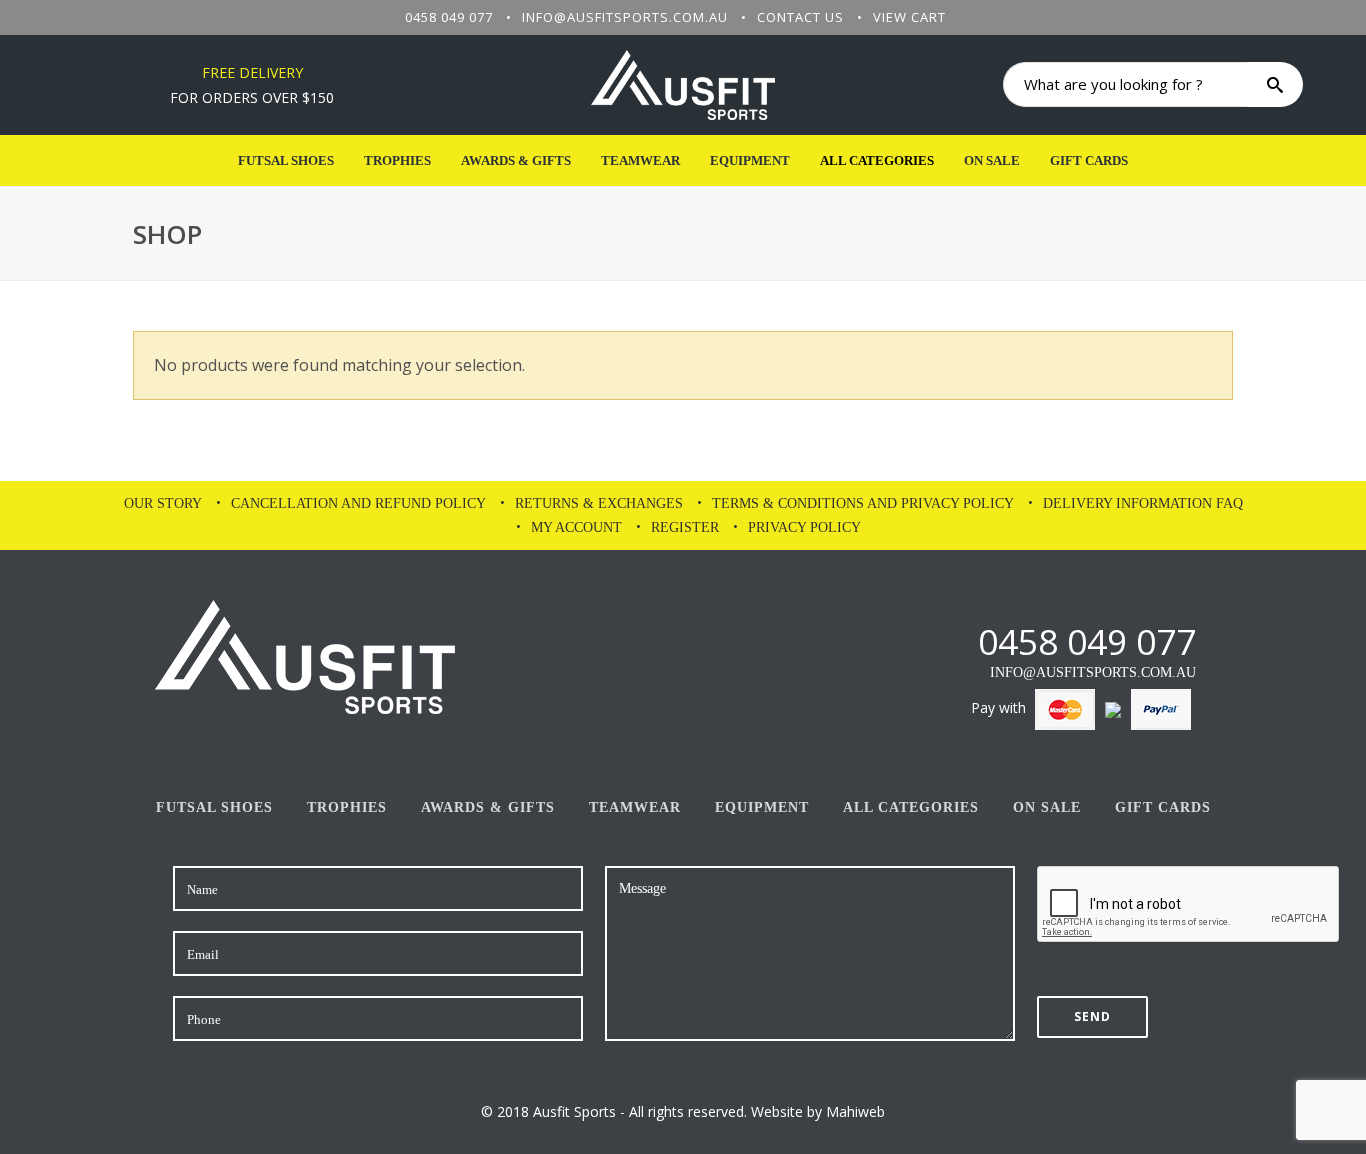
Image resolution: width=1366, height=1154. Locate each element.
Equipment (750, 160)
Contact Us (800, 17)
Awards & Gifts (516, 160)
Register (685, 527)
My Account (576, 527)
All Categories (877, 160)
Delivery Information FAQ (1143, 503)
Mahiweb (855, 1111)
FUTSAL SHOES (286, 160)
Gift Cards (1089, 160)
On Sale (992, 160)
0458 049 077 (449, 17)
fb (927, 641)
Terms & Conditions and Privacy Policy (863, 503)
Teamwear (640, 160)
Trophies (397, 160)
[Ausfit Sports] (683, 85)
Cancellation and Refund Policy (358, 503)
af (961, 641)
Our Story (163, 503)
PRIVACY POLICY (804, 527)
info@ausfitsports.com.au (625, 17)
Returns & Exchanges (599, 503)
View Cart (909, 17)
